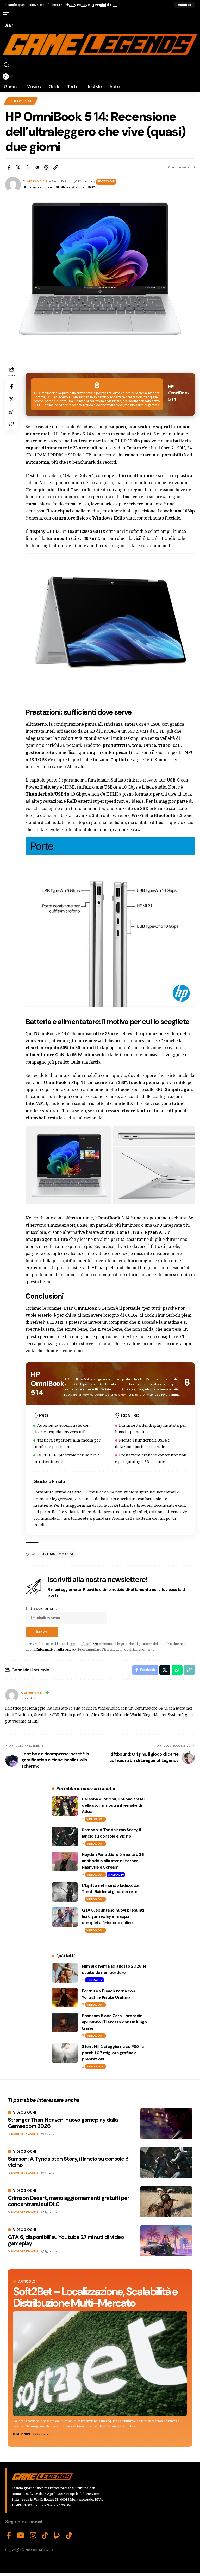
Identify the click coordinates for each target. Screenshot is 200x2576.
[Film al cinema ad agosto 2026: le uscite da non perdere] (65, 1973)
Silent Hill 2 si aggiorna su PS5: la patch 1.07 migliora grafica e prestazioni (113, 2053)
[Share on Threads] (46, 167)
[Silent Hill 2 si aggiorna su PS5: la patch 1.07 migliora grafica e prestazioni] (65, 2053)
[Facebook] (9, 2536)
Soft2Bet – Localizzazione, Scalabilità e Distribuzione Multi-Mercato (95, 2297)
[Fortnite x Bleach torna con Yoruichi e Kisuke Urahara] (65, 1998)
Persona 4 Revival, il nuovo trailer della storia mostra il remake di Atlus (114, 1805)
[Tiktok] (69, 2536)
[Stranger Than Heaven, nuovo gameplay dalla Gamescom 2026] (166, 2123)
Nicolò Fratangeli (24, 2134)
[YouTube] (21, 2536)
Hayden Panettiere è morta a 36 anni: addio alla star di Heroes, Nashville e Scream (113, 1861)
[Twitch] (57, 2536)
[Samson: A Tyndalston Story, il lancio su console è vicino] (65, 1837)
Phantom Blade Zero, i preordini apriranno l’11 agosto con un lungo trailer (114, 2022)
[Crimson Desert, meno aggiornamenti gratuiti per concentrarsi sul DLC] (166, 2202)
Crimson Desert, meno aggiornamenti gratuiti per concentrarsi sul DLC (69, 2201)
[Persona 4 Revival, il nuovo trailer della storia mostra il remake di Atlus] (65, 1806)
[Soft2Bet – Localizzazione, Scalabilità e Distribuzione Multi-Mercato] (100, 2364)
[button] (184, 5)
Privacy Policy (75, 5)
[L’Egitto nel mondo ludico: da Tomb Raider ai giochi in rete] (65, 1892)
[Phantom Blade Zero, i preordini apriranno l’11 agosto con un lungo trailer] (65, 2022)
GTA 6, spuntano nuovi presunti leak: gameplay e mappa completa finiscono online (113, 1916)
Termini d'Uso (105, 5)
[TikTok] (45, 2536)
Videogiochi (21, 101)
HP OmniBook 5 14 (58, 1554)
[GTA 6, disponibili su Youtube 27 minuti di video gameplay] (166, 2241)
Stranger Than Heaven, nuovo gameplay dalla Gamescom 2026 (63, 2123)
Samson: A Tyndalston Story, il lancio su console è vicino (68, 2162)
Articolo (27, 2282)
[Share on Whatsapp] (28, 167)
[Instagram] (33, 2536)
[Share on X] (18, 167)
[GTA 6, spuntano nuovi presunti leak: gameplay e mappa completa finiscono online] (65, 1917)
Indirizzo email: (41, 1608)
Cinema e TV (116, 1875)
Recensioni (106, 182)
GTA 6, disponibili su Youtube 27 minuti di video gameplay (66, 2240)
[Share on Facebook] (9, 167)
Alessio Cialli (38, 182)
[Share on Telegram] (37, 167)
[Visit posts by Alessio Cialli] (12, 1695)
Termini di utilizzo (83, 1644)
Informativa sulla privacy (56, 1649)
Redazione (24, 2434)
